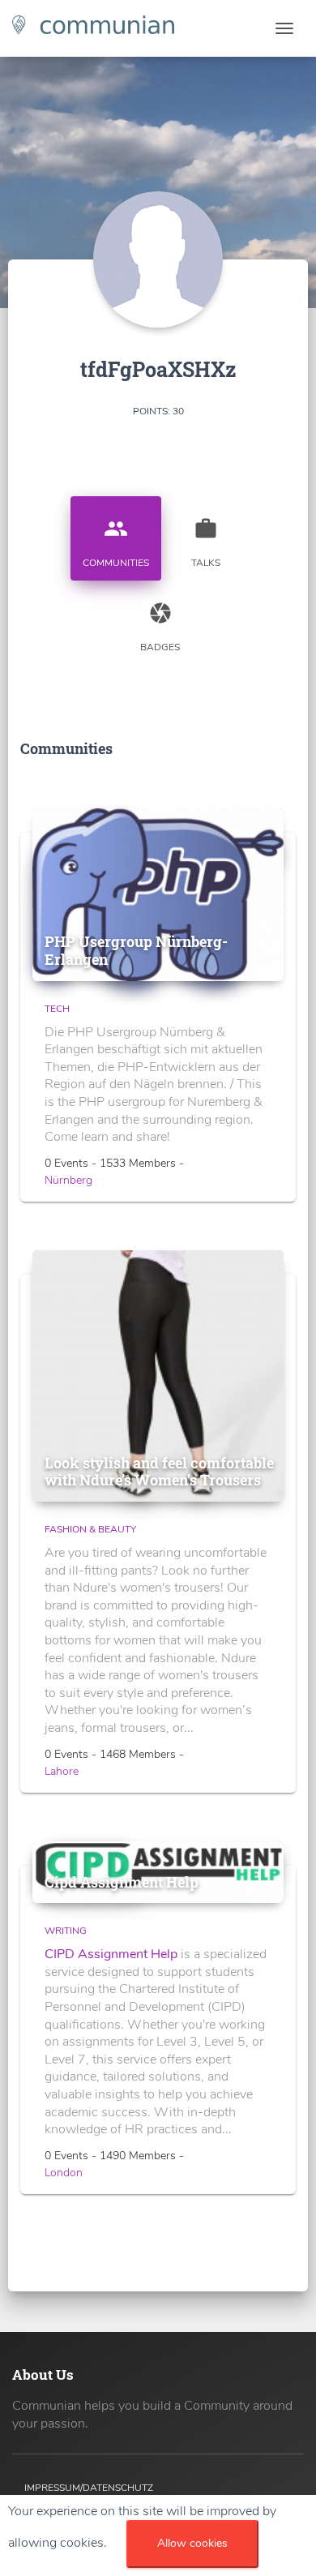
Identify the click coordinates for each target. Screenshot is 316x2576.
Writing (66, 1931)
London (64, 2173)
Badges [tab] (160, 627)
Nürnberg (68, 1180)
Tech (57, 1009)
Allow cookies (192, 2543)
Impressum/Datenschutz (89, 2488)
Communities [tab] (116, 543)
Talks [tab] (206, 543)
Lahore (62, 1771)
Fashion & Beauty (90, 1529)
